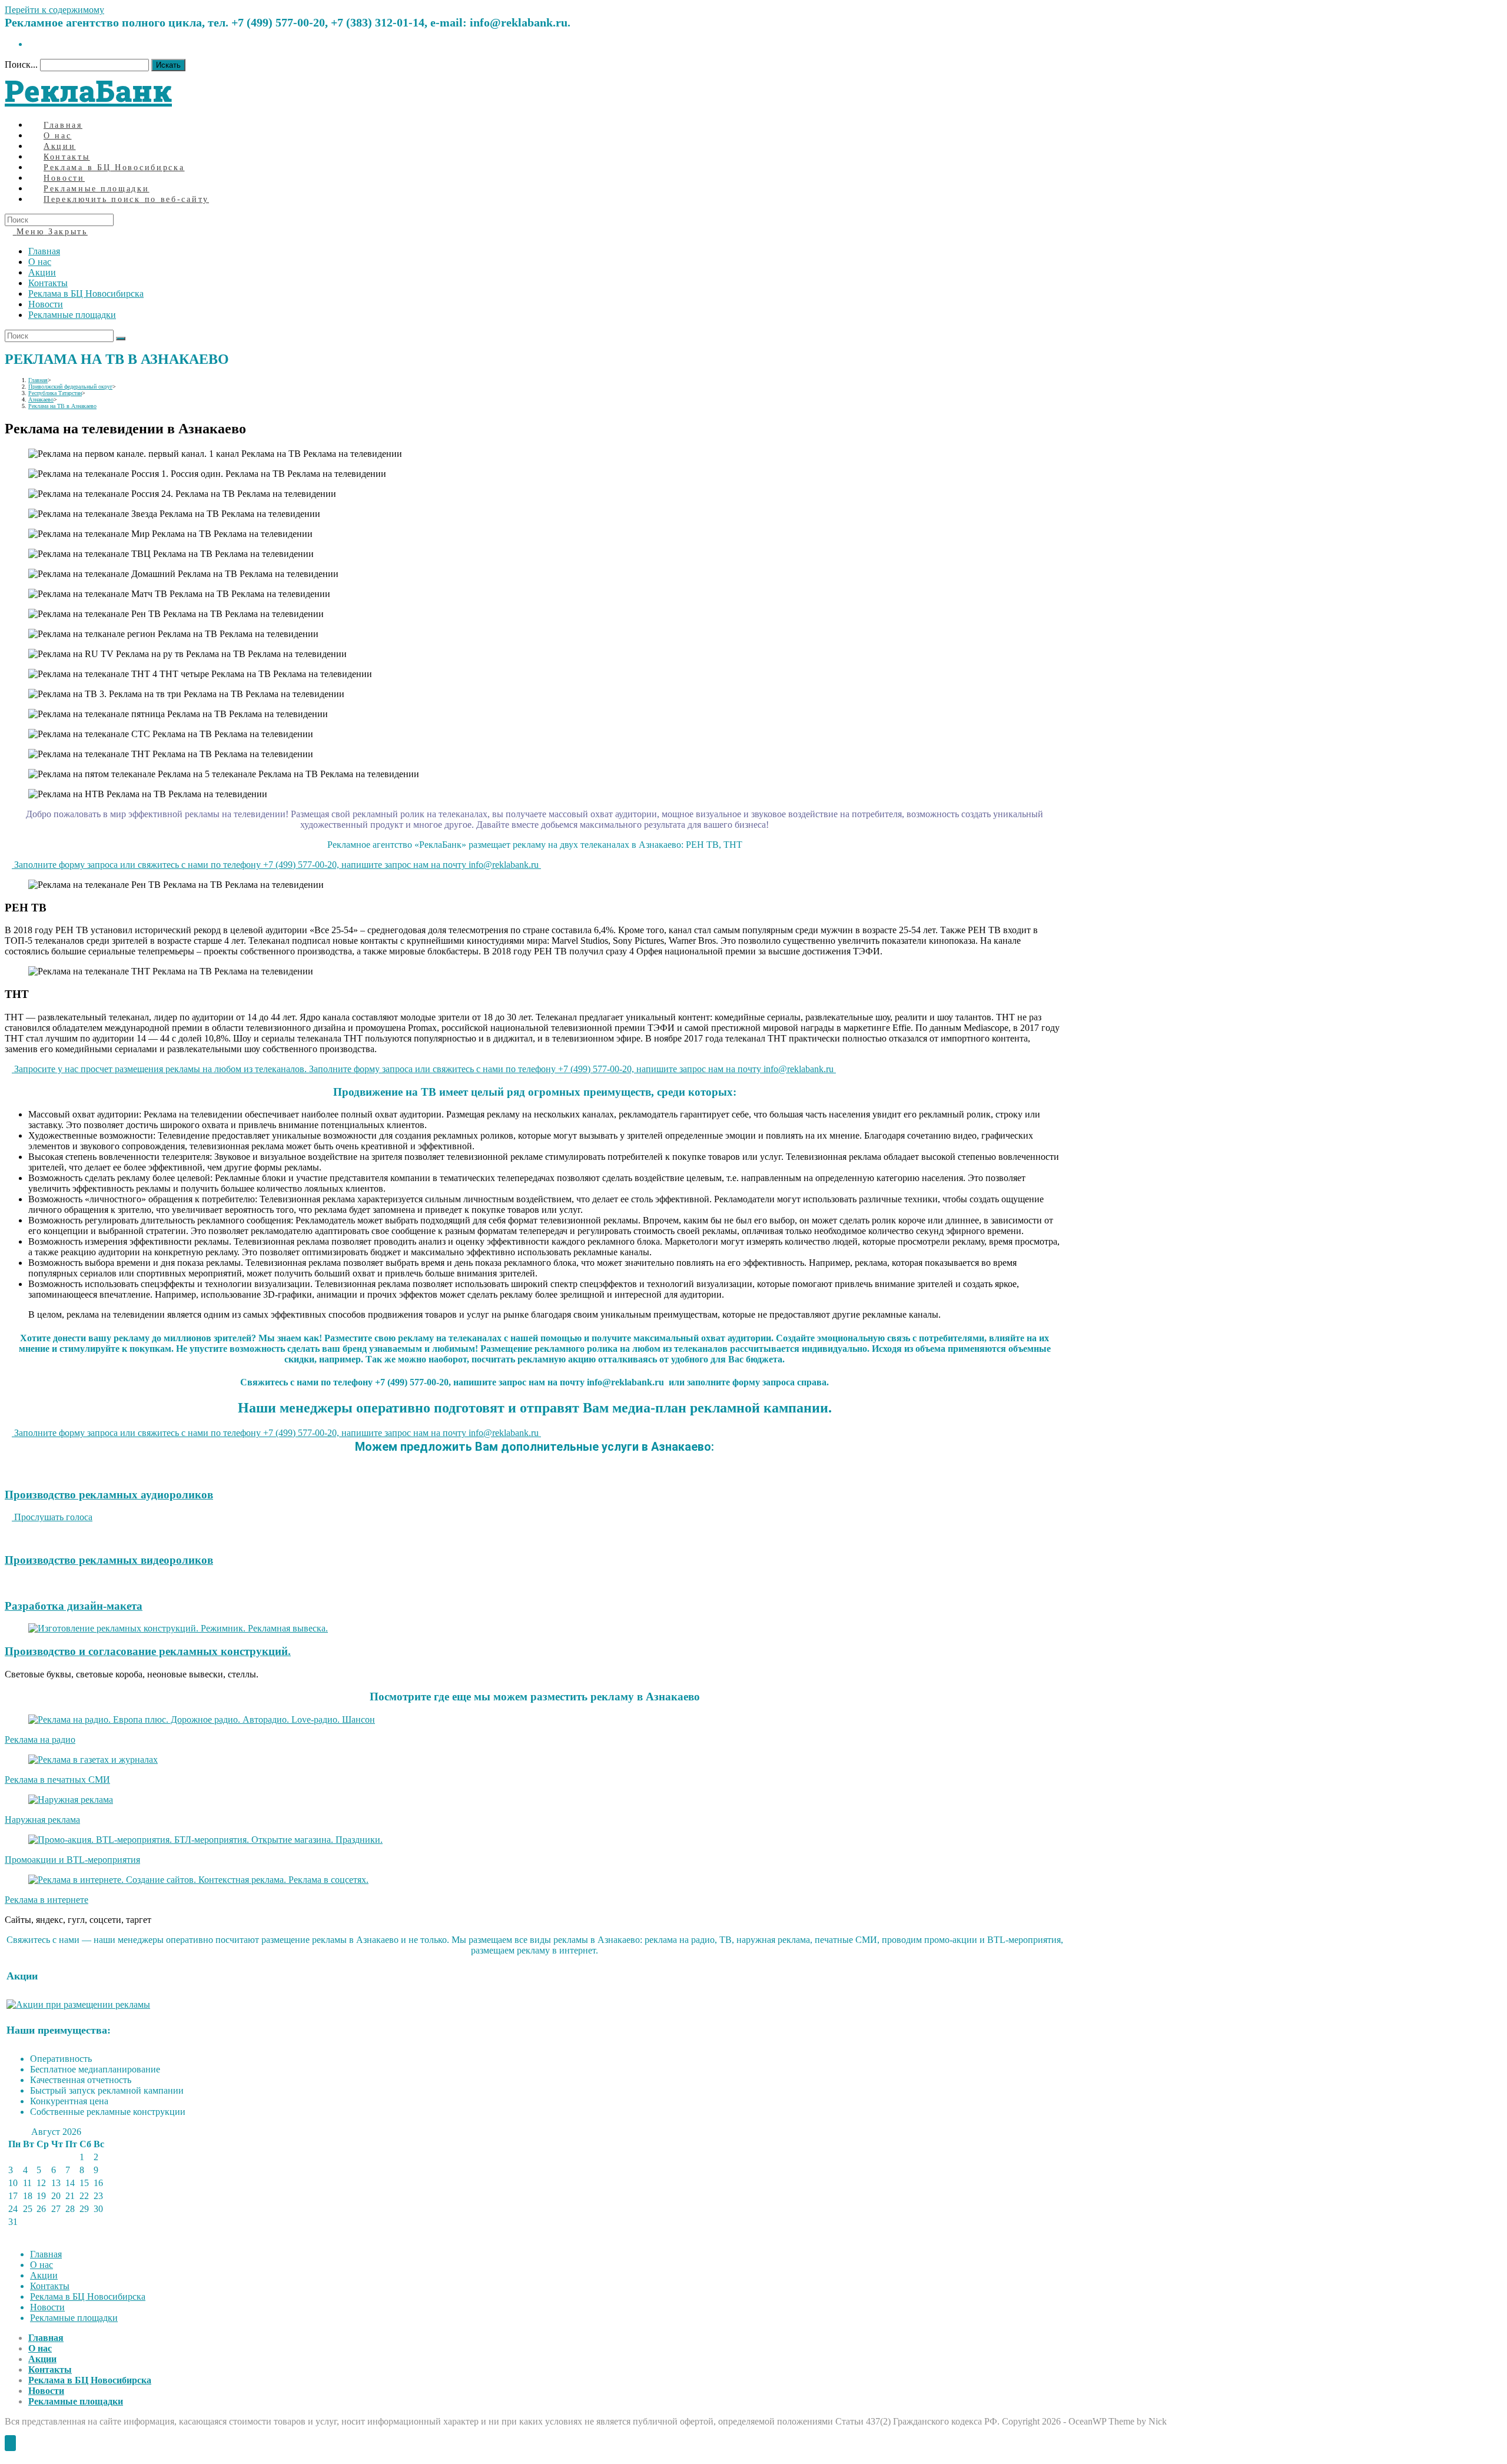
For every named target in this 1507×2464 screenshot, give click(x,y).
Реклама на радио (40, 1740)
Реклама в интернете (47, 1900)
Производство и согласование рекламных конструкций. (148, 1651)
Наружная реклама (42, 1820)
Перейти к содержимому (54, 10)
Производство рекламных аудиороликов (109, 1495)
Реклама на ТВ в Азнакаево (62, 406)
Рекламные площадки (72, 315)
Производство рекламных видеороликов (109, 1560)
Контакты (48, 283)
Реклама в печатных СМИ (57, 1780)
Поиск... (21, 64)
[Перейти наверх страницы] (10, 2443)
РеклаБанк (88, 91)
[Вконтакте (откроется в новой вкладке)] (32, 44)
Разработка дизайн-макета (74, 1606)
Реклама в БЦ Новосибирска (86, 294)
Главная (44, 251)
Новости (46, 304)
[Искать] (121, 339)
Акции (42, 272)
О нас (40, 262)
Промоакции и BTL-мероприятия (72, 1860)
